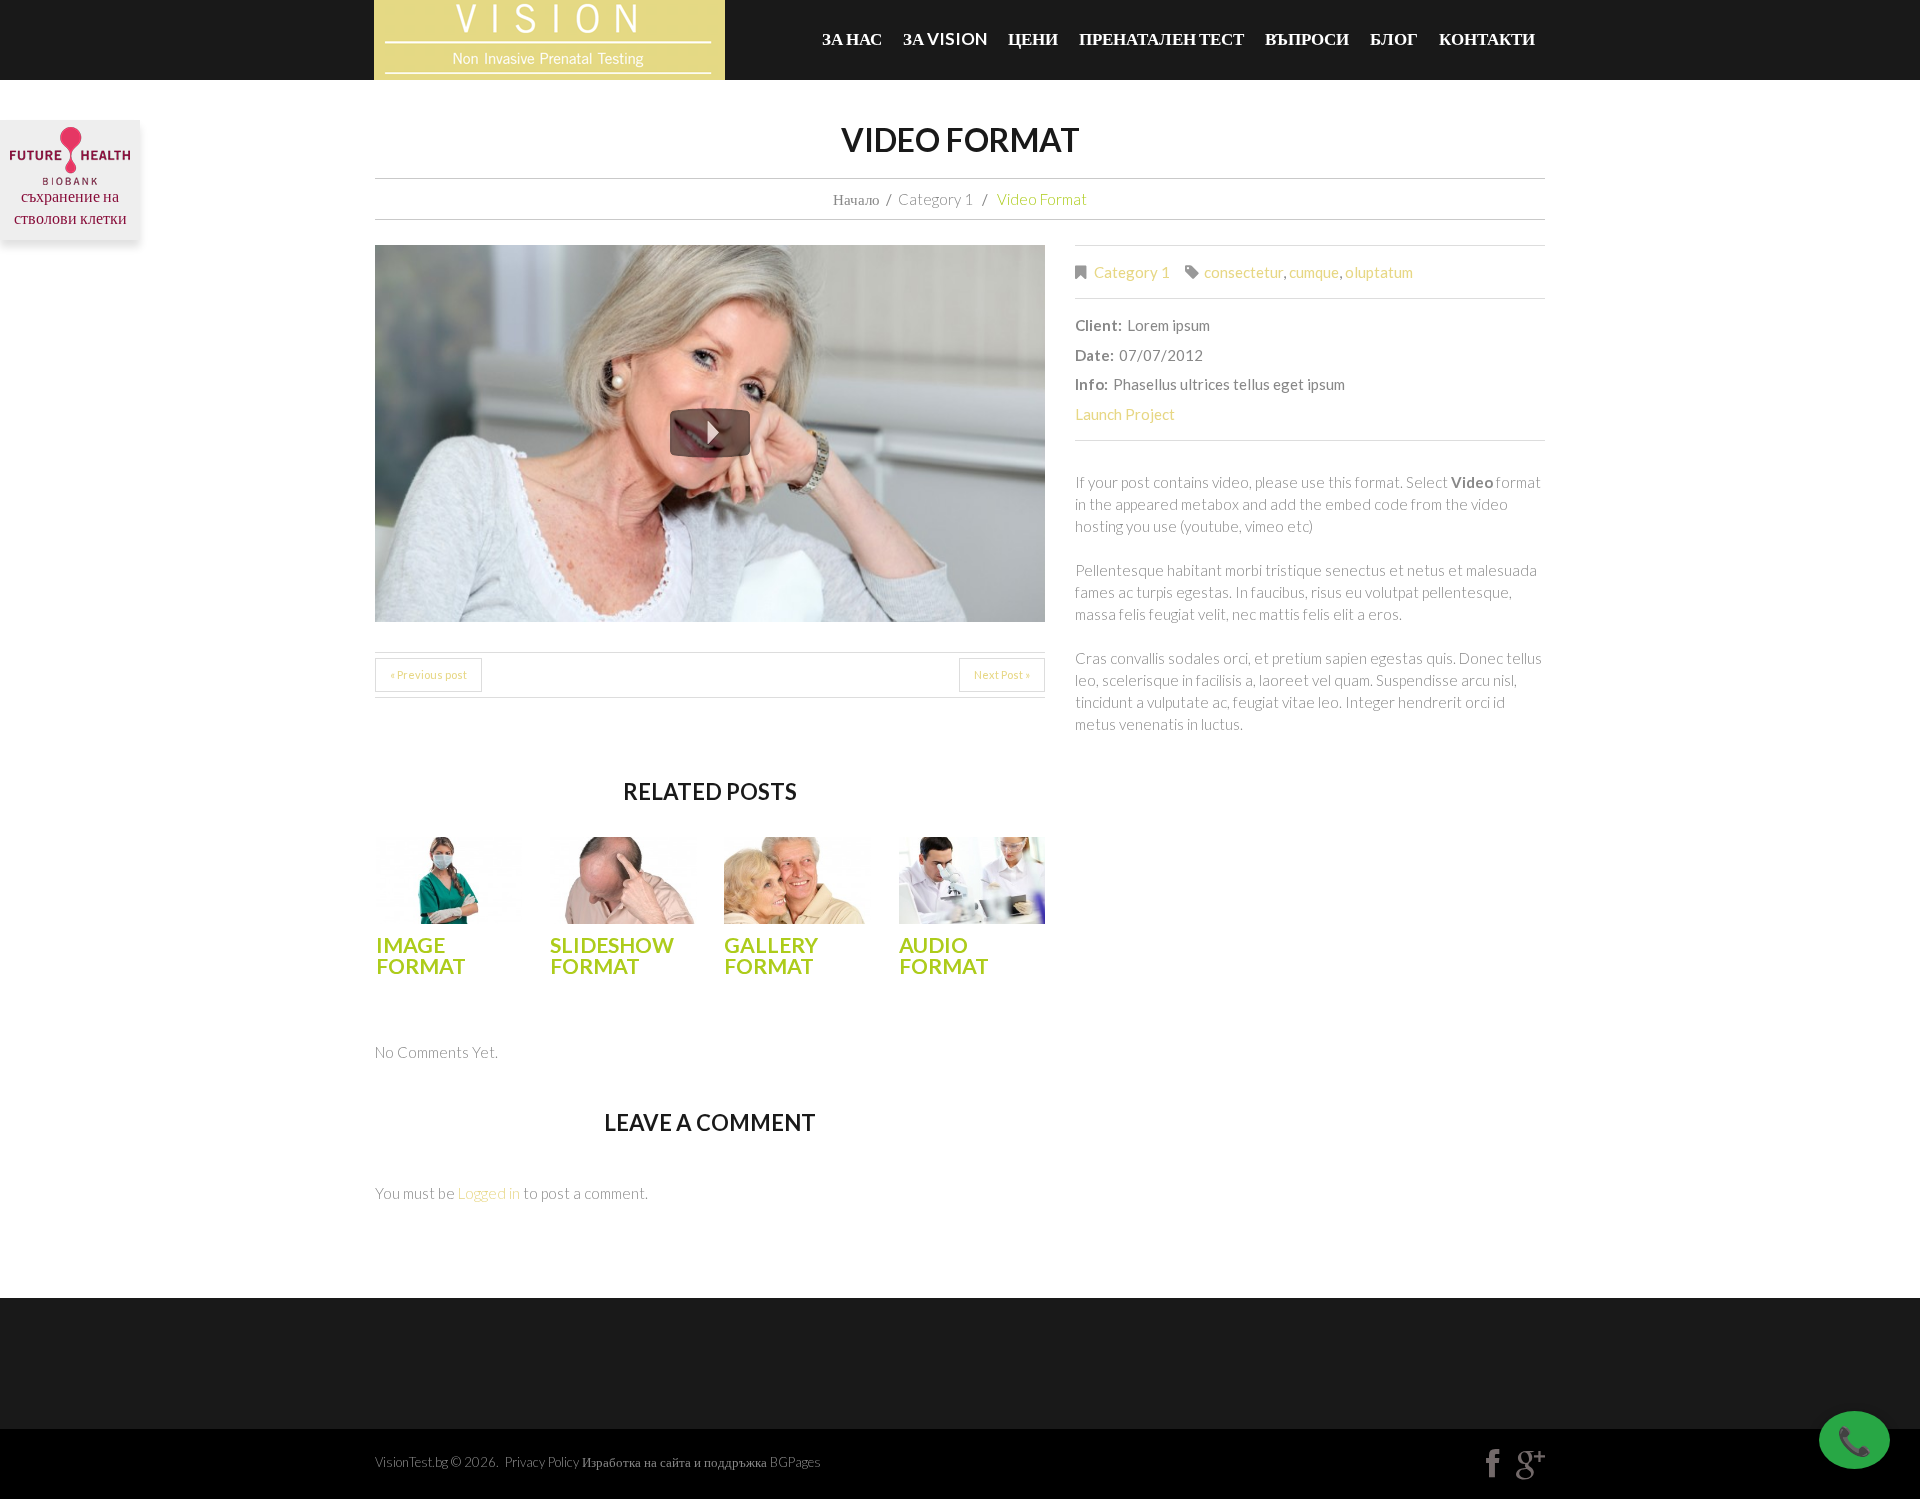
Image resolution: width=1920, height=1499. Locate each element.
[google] (1530, 1464)
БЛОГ (1394, 38)
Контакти (1487, 38)
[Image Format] (449, 881)
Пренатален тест (1161, 38)
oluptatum (1379, 272)
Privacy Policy (542, 1462)
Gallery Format (771, 955)
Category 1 (935, 199)
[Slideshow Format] (623, 881)
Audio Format (944, 955)
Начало (856, 199)
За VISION (945, 38)
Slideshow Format (612, 955)
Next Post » (1002, 674)
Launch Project (1125, 414)
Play (710, 433)
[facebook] (1492, 1464)
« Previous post (428, 674)
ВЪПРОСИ (1307, 38)
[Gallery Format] (797, 881)
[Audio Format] (972, 881)
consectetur (1243, 272)
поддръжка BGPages (762, 1462)
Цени (1033, 38)
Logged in (489, 1193)
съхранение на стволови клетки (70, 206)
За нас (852, 38)
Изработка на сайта (636, 1462)
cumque (1314, 272)
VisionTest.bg (411, 1462)
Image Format (421, 955)
